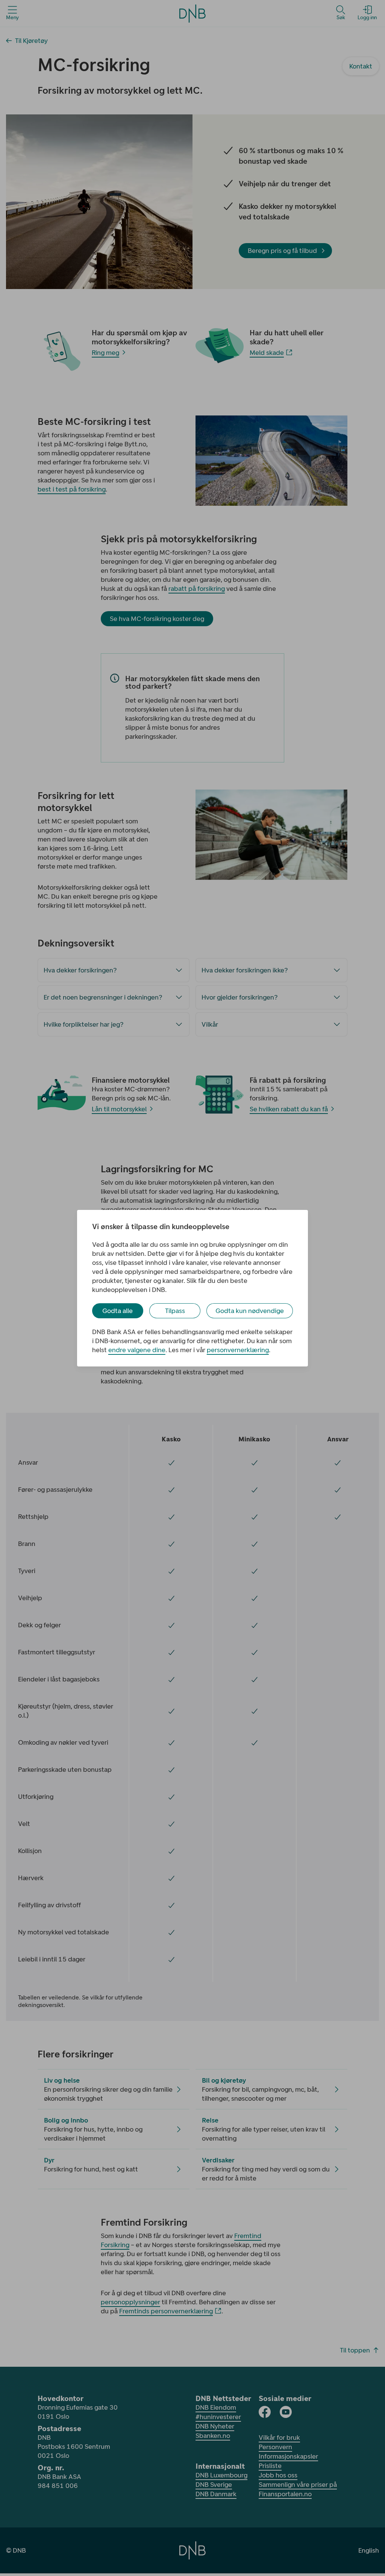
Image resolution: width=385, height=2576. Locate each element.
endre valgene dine (137, 1350)
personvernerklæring (238, 1350)
